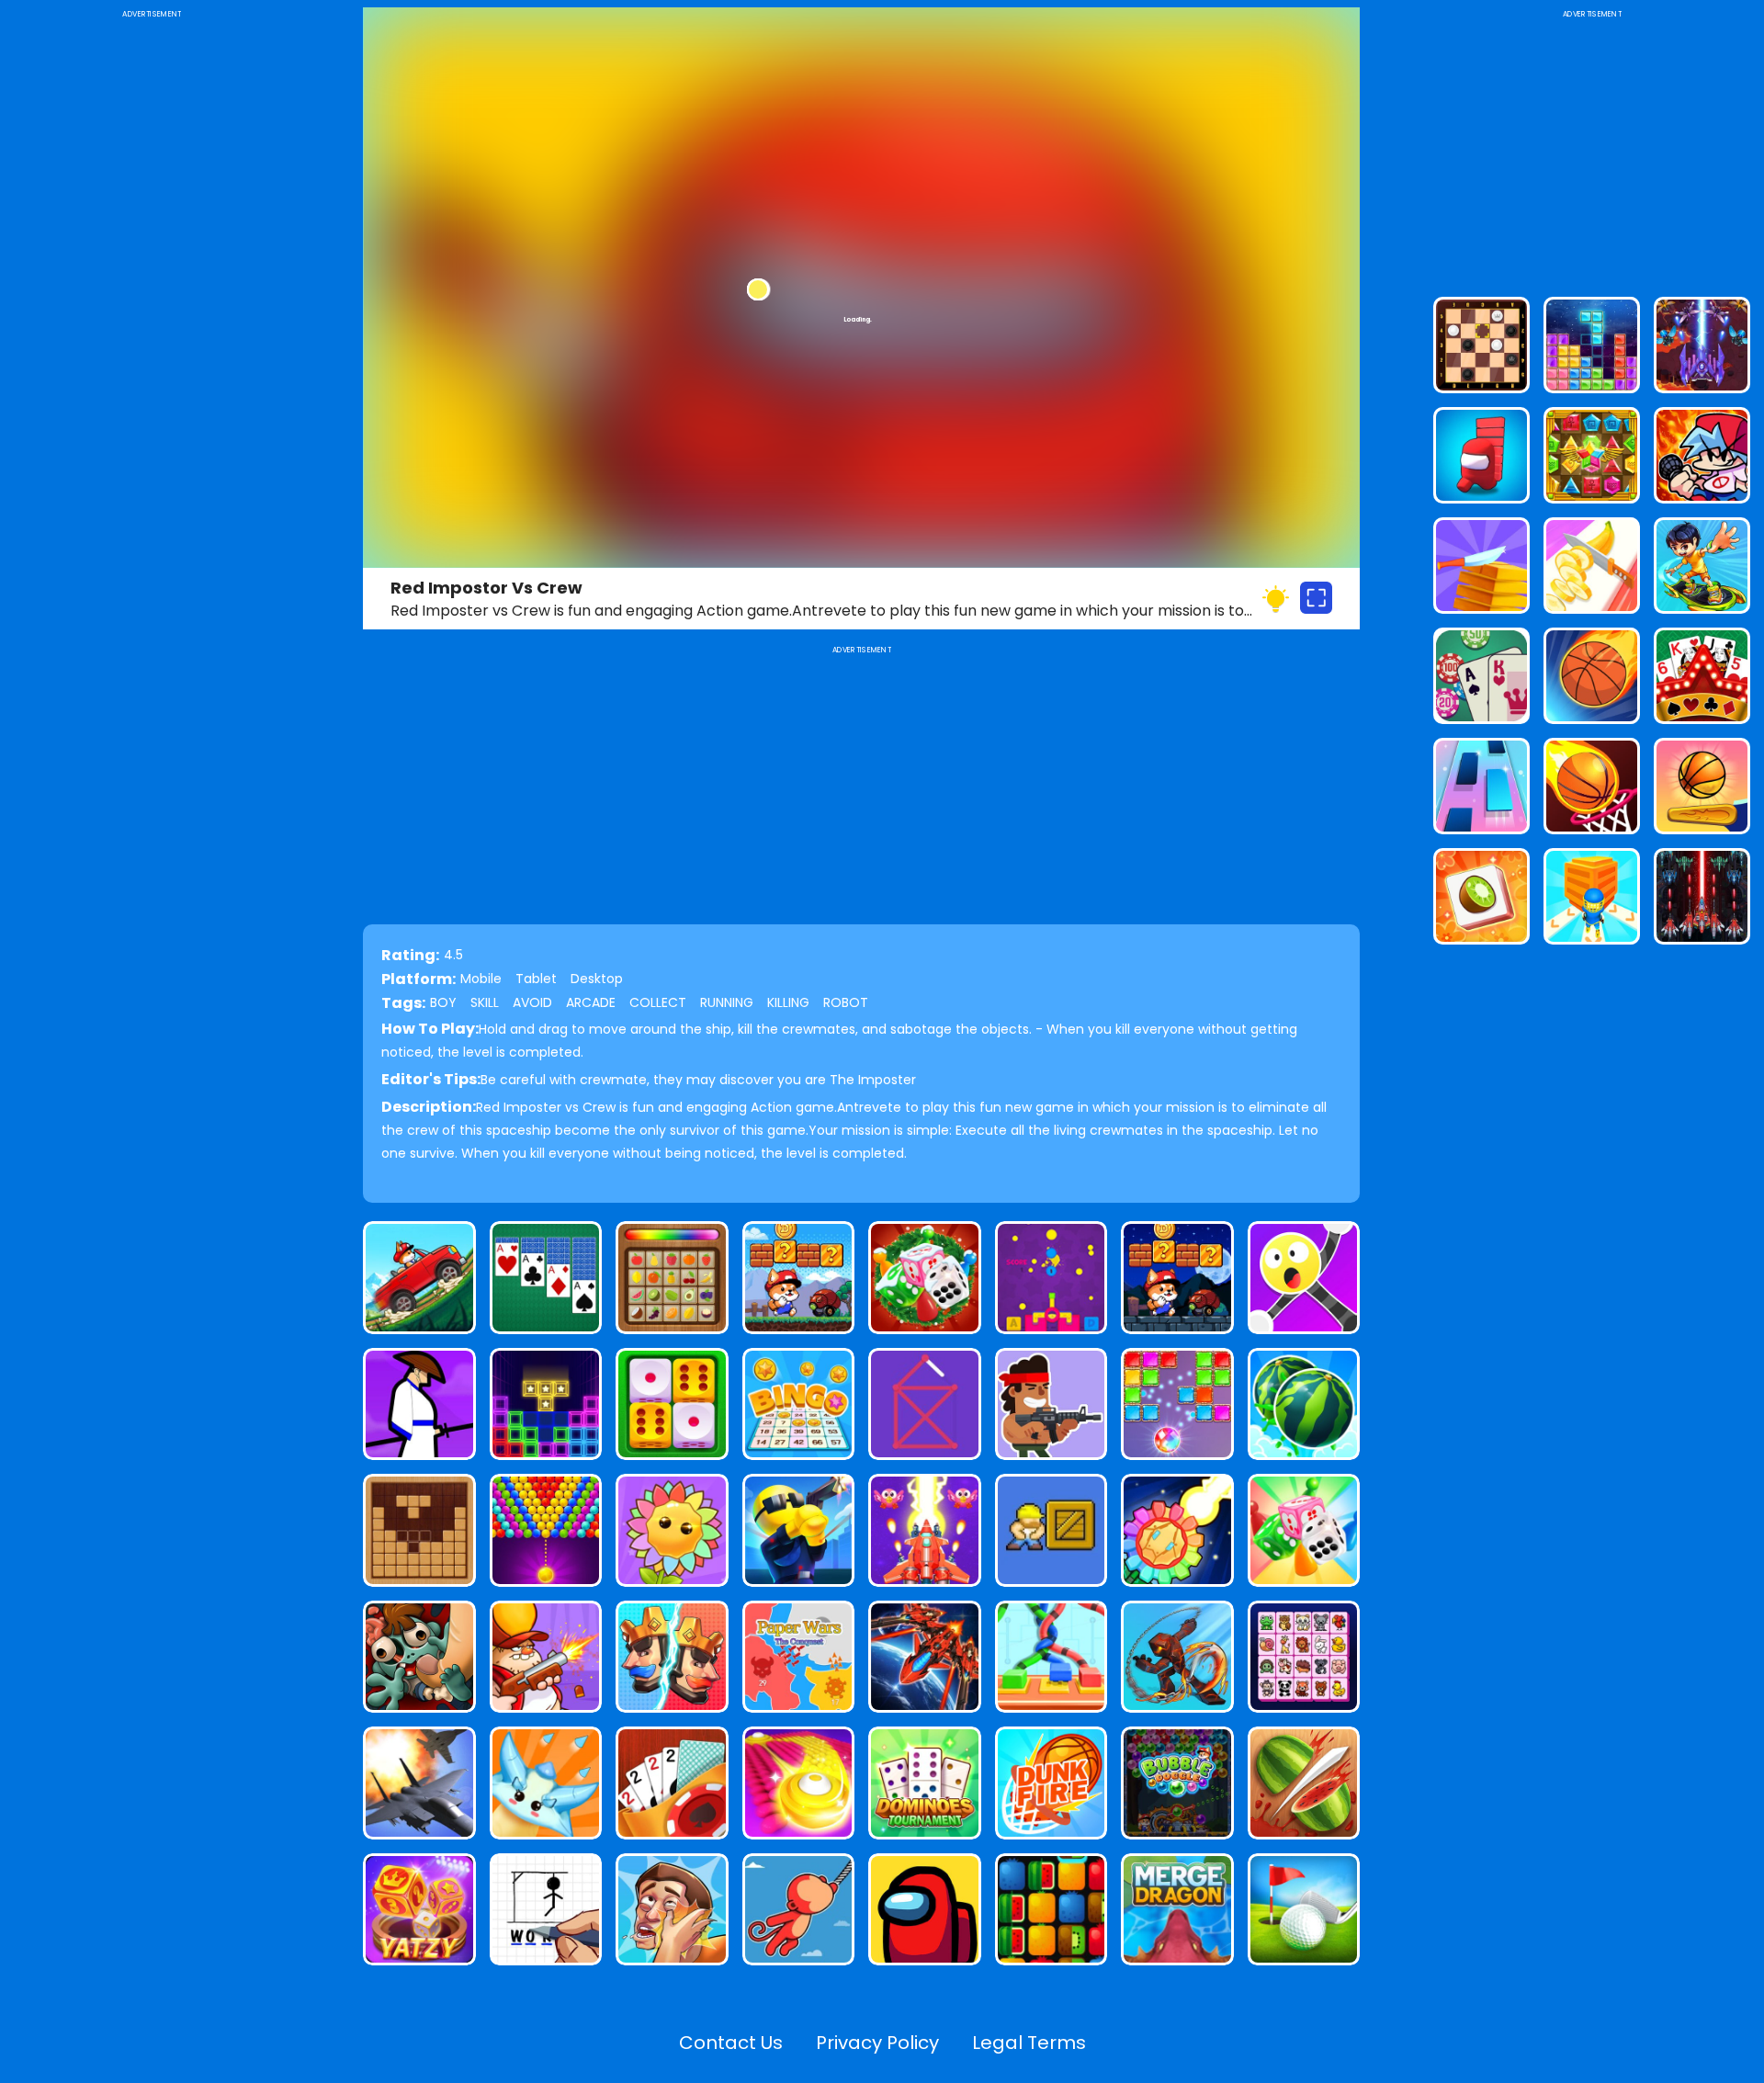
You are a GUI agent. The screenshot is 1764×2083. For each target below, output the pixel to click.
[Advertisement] (152, 298)
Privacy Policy (877, 2043)
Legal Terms (1029, 2043)
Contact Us (731, 2043)
